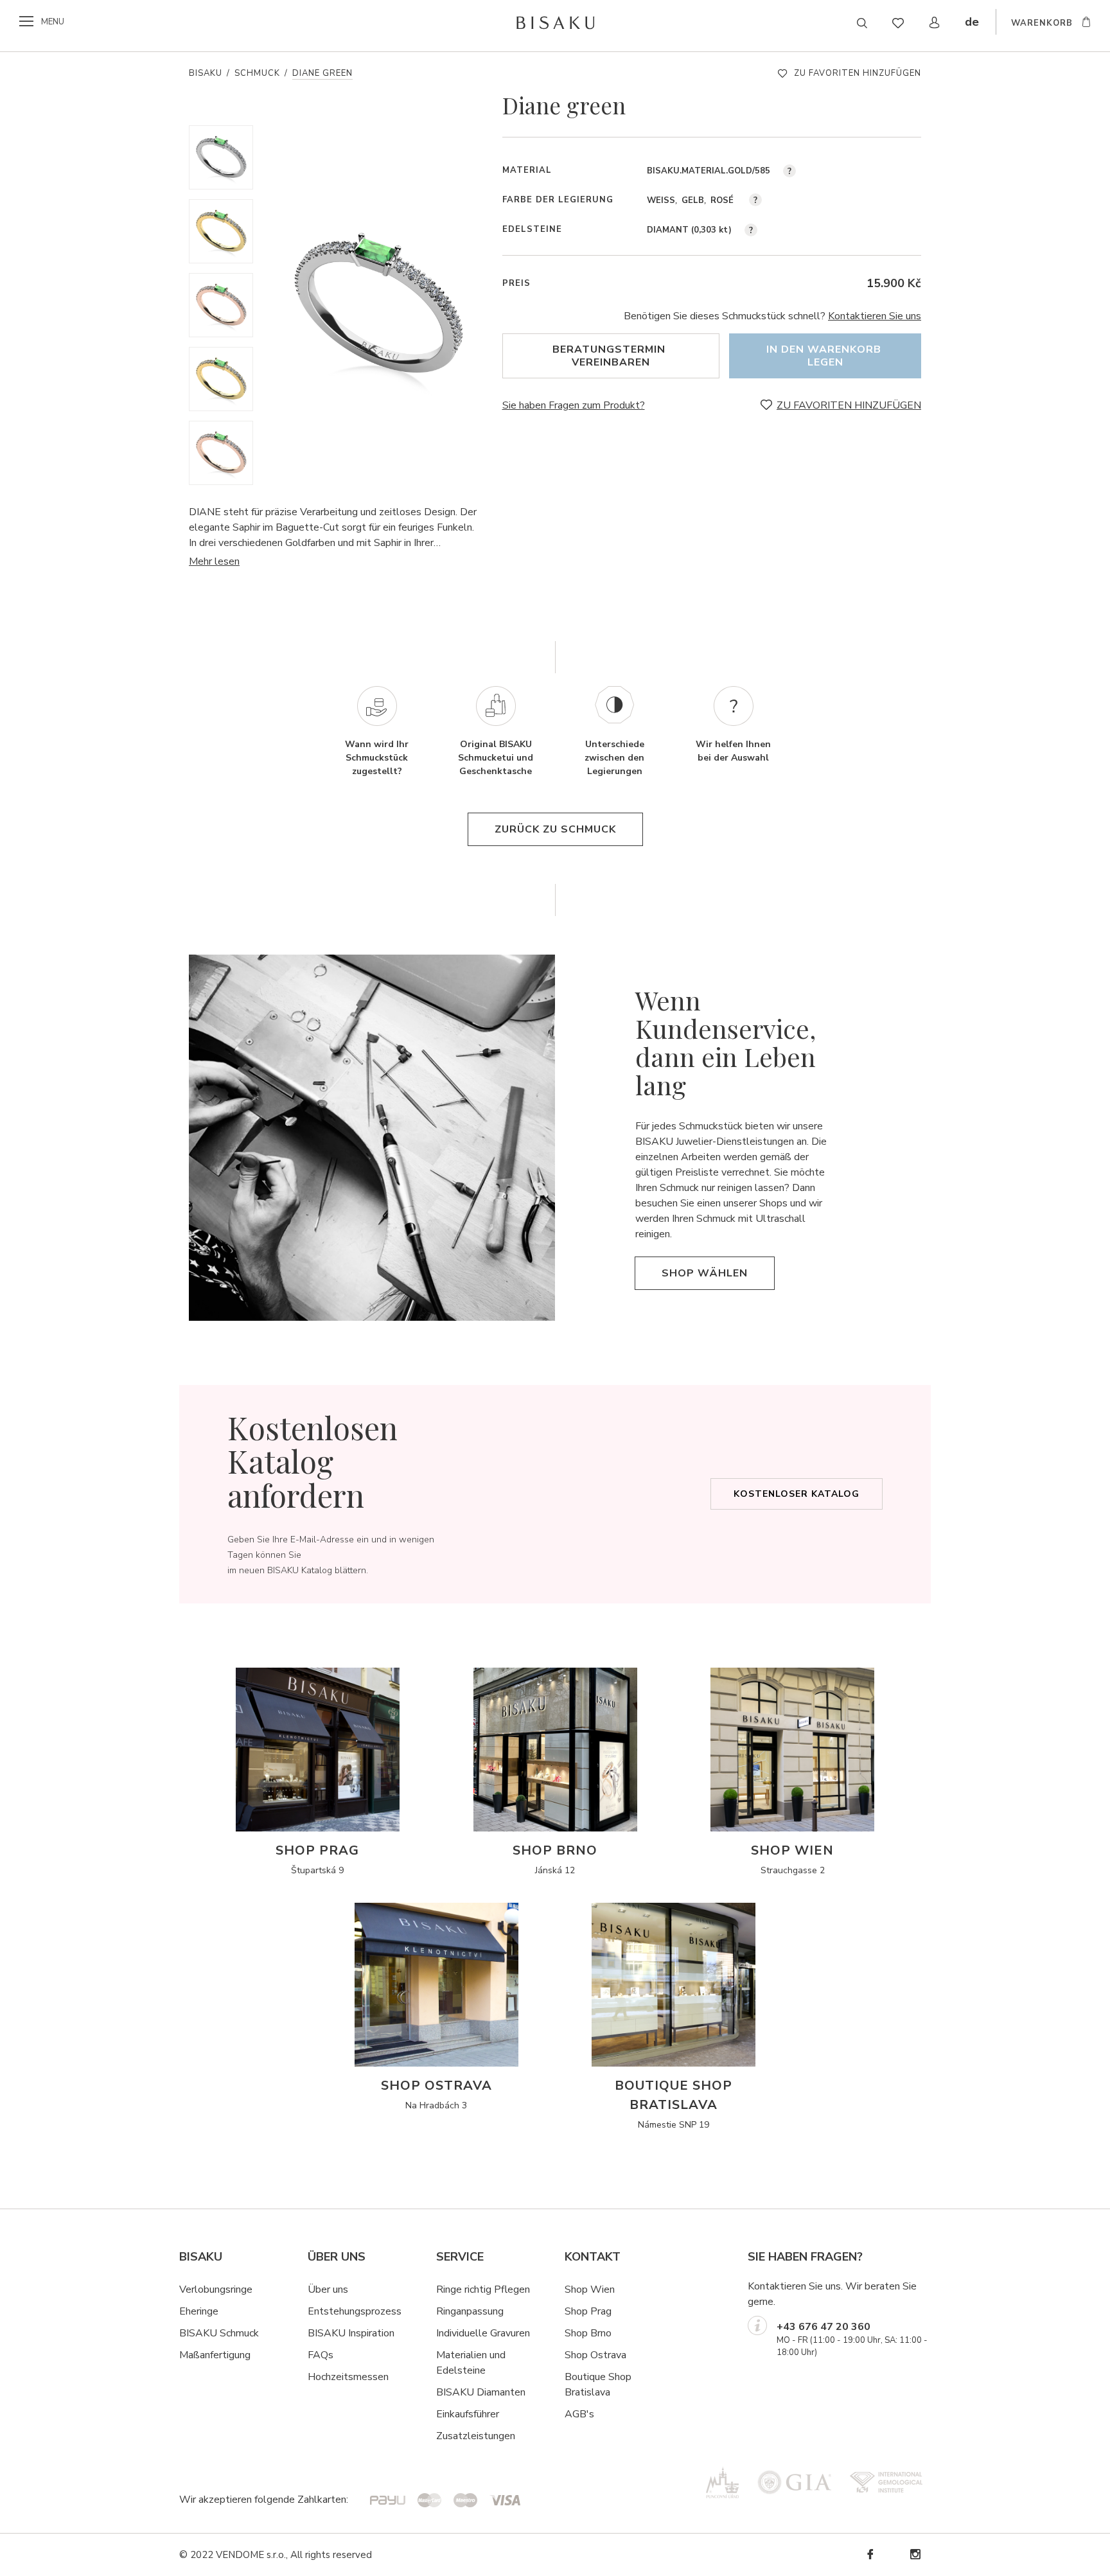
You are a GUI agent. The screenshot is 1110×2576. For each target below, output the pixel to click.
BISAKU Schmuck (219, 2333)
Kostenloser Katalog (797, 1494)
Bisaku (206, 73)
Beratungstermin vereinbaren (611, 356)
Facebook (870, 2554)
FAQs (321, 2355)
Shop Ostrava (595, 2355)
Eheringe (199, 2311)
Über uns (328, 2289)
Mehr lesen (214, 561)
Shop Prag (588, 2311)
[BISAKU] (555, 22)
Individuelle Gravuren (483, 2333)
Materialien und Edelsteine (471, 2363)
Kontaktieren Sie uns (875, 316)
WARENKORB (1042, 23)
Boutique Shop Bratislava (598, 2385)
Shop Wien (590, 2289)
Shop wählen (705, 1273)
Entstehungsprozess (355, 2311)
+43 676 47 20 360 (824, 2327)
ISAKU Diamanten (484, 2392)
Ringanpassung (470, 2311)
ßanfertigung (222, 2355)
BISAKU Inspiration (351, 2333)
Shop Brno (588, 2333)
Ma (186, 2355)
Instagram (915, 2554)
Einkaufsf (456, 2414)
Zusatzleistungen (476, 2436)
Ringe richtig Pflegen (483, 2289)
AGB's (579, 2414)
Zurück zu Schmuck (555, 829)
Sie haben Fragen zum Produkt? (574, 405)
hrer (490, 2414)
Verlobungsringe (216, 2289)
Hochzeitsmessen (348, 2377)
